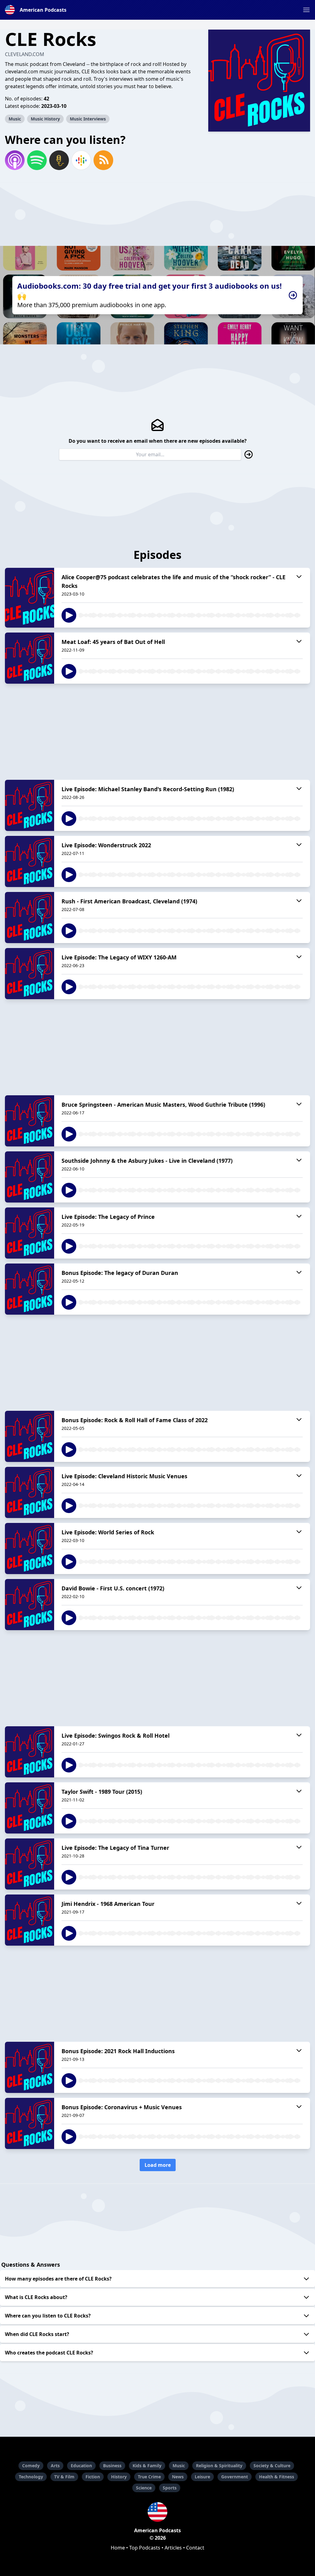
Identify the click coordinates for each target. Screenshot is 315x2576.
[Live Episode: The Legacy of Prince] (30, 1233)
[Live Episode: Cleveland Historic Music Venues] (30, 1492)
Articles (173, 2548)
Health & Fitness (277, 2477)
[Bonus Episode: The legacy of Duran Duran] (30, 1289)
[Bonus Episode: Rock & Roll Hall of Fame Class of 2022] (30, 1436)
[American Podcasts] (157, 2512)
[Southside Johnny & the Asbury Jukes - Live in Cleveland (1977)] (30, 1177)
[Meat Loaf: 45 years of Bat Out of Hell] (30, 658)
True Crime (149, 2477)
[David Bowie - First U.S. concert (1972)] (30, 1605)
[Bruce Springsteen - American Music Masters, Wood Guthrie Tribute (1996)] (30, 1121)
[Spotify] (37, 160)
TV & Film (64, 2477)
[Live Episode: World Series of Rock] (30, 1548)
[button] (306, 10)
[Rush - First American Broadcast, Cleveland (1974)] (30, 918)
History (119, 2477)
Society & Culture (272, 2466)
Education (81, 2466)
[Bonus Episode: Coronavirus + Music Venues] (30, 2123)
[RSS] (103, 160)
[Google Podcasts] (81, 160)
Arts (55, 2466)
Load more (158, 2165)
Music (15, 119)
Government (235, 2477)
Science (144, 2488)
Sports (170, 2488)
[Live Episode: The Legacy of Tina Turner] (30, 1864)
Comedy (31, 2466)
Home (118, 2548)
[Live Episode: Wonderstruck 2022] (30, 861)
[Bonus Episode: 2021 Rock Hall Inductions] (30, 2067)
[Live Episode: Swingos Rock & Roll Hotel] (30, 1752)
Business (112, 2466)
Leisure (202, 2477)
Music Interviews (88, 119)
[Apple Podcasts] (15, 160)
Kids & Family (147, 2466)
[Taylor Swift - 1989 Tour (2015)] (30, 1808)
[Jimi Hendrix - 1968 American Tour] (30, 1920)
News (178, 2477)
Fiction (93, 2477)
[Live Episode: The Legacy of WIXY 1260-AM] (30, 974)
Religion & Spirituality (219, 2466)
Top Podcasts (145, 2548)
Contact (195, 2548)
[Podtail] (59, 160)
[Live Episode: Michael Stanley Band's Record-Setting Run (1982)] (30, 805)
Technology (31, 2477)
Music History (45, 119)
